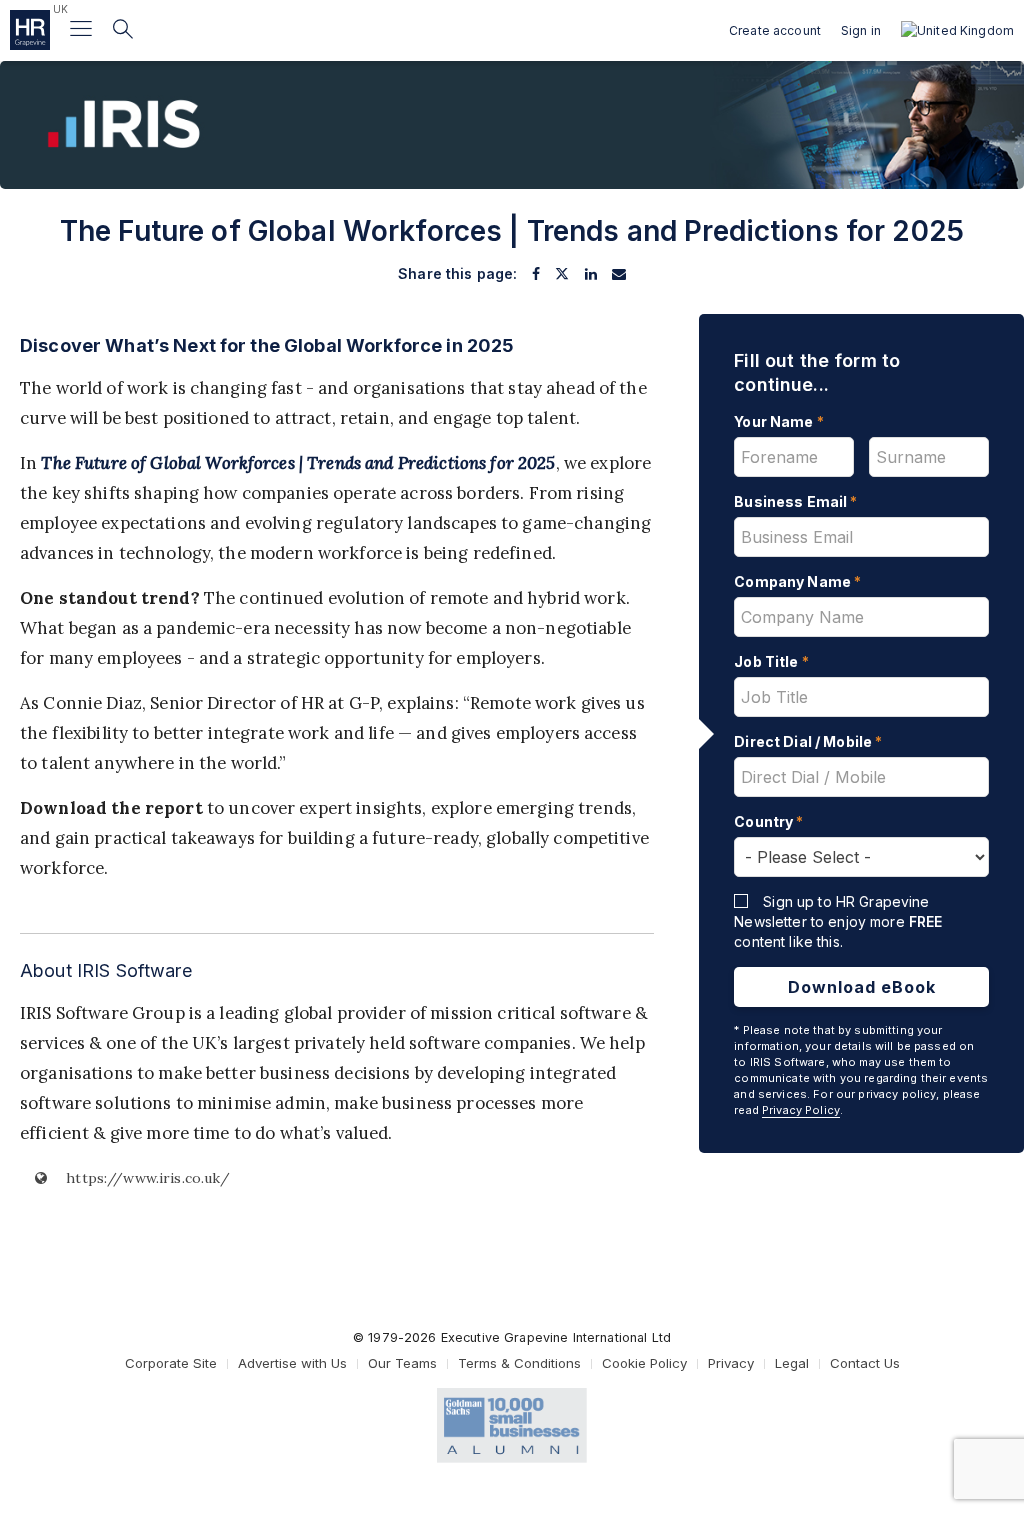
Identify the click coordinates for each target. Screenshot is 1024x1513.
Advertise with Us (292, 1363)
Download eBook (862, 987)
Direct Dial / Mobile (808, 741)
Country (768, 821)
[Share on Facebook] (536, 274)
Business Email (795, 501)
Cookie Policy (644, 1363)
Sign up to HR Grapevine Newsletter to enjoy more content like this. (838, 921)
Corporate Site (171, 1363)
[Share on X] (562, 274)
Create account (775, 30)
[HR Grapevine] (30, 30)
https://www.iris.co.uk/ (146, 1178)
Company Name (797, 581)
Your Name (779, 421)
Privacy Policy (801, 1110)
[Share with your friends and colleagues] (619, 274)
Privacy (731, 1363)
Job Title (771, 661)
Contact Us (865, 1363)
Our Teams (402, 1363)
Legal (792, 1363)
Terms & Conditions (519, 1363)
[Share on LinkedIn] (591, 274)
